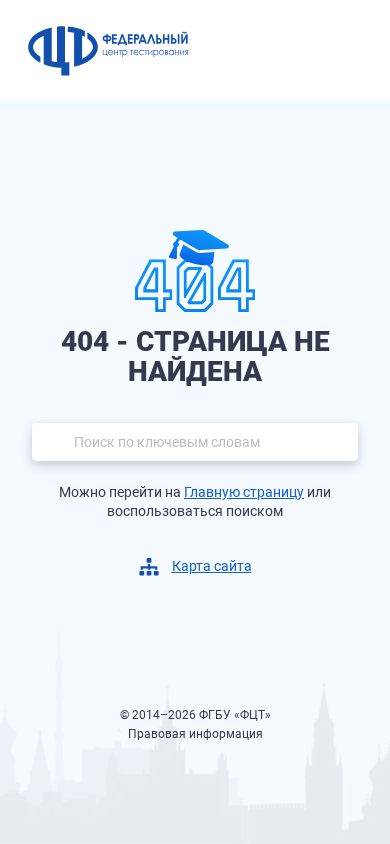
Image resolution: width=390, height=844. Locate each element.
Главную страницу (244, 492)
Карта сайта (212, 566)
